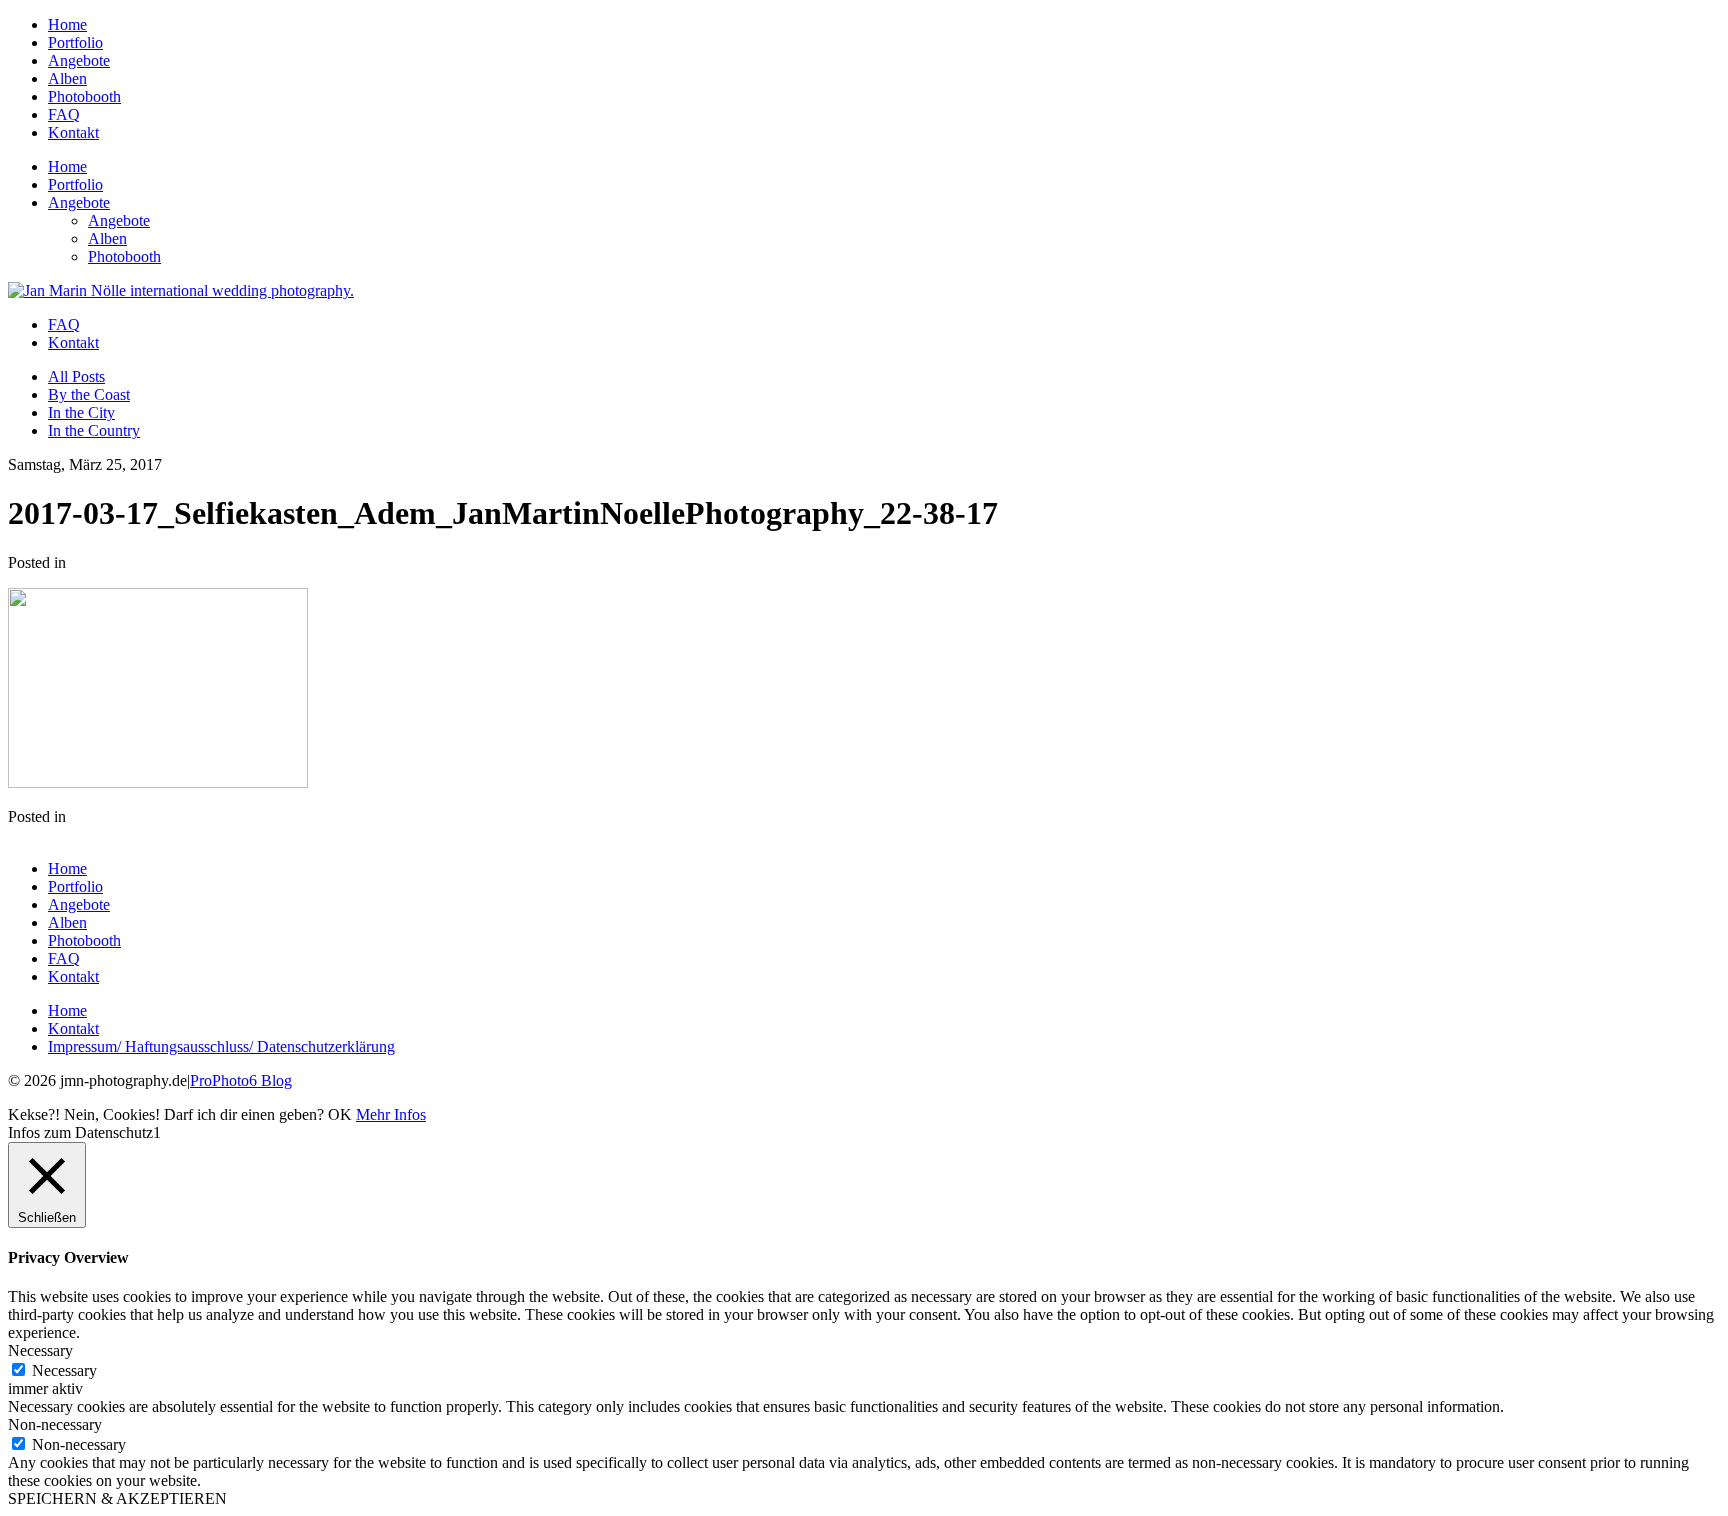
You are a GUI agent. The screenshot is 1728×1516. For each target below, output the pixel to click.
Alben (67, 78)
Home (67, 24)
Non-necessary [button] (55, 1424)
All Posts (76, 376)
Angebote (79, 60)
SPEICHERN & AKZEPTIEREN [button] (117, 1498)
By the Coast (89, 394)
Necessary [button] (40, 1350)
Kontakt (73, 132)
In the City (81, 412)
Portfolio (75, 42)
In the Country (94, 430)
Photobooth (84, 96)
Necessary (64, 1370)
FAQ (64, 114)
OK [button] (340, 1114)
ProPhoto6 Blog (241, 1080)
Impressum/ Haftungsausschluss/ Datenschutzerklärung (221, 1046)
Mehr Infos (391, 1114)
